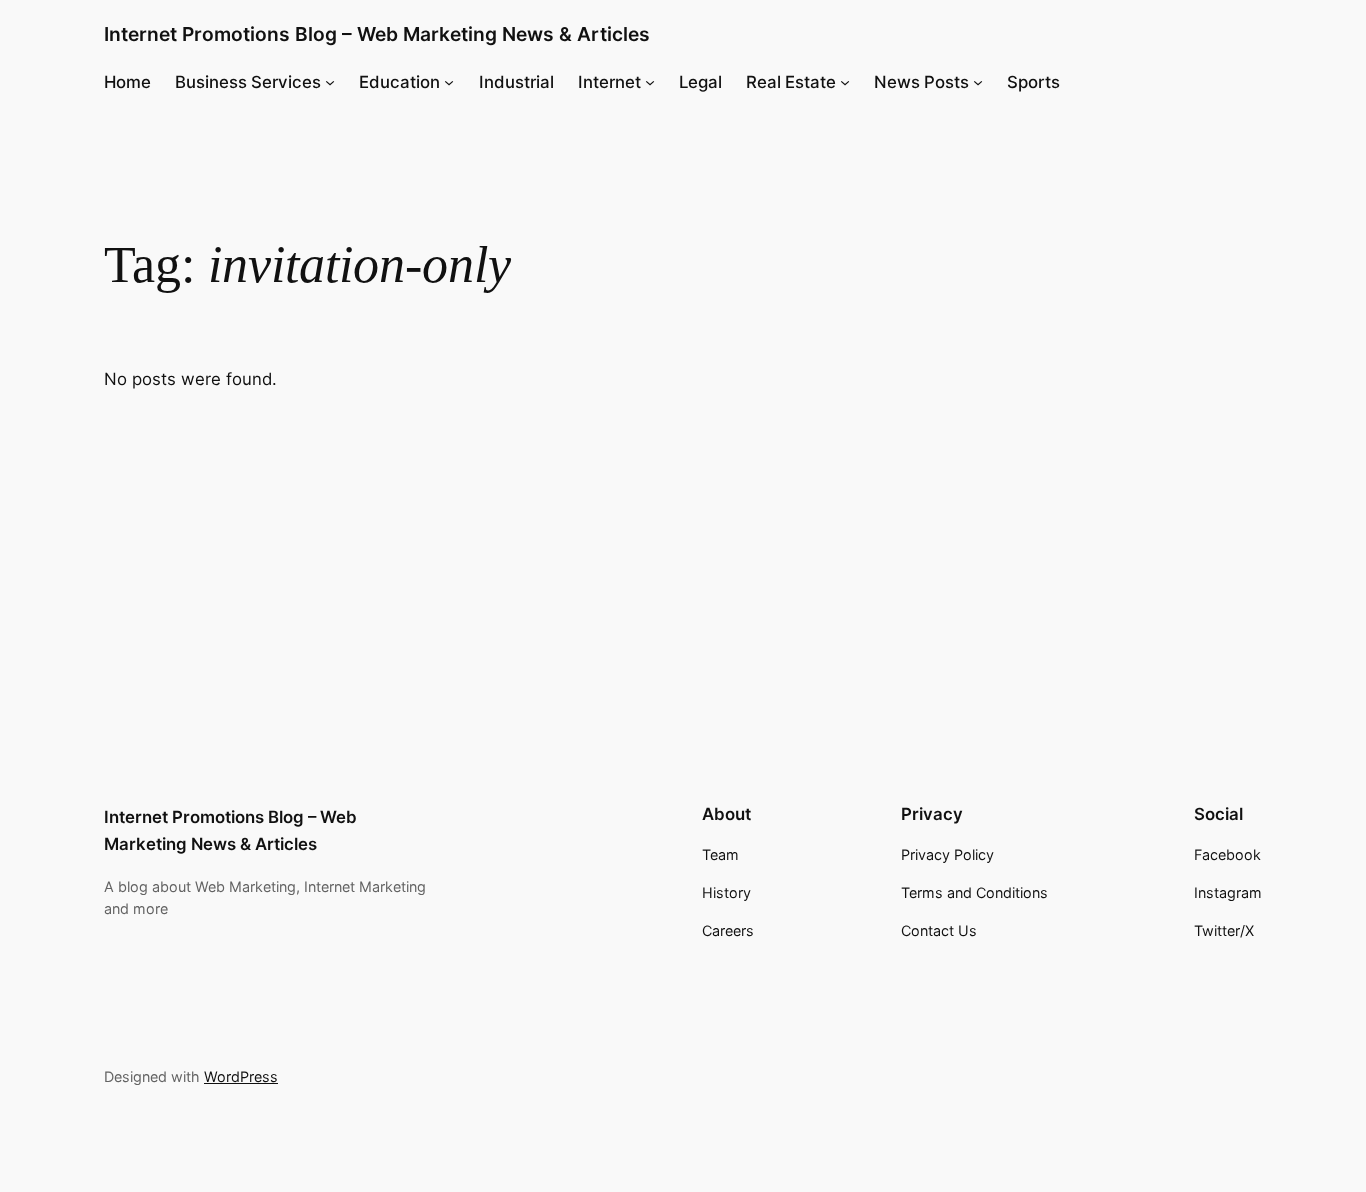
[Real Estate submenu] (845, 82)
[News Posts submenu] (978, 82)
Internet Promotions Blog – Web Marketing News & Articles (377, 34)
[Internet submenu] (650, 82)
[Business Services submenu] (330, 82)
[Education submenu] (449, 82)
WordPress (241, 1076)
